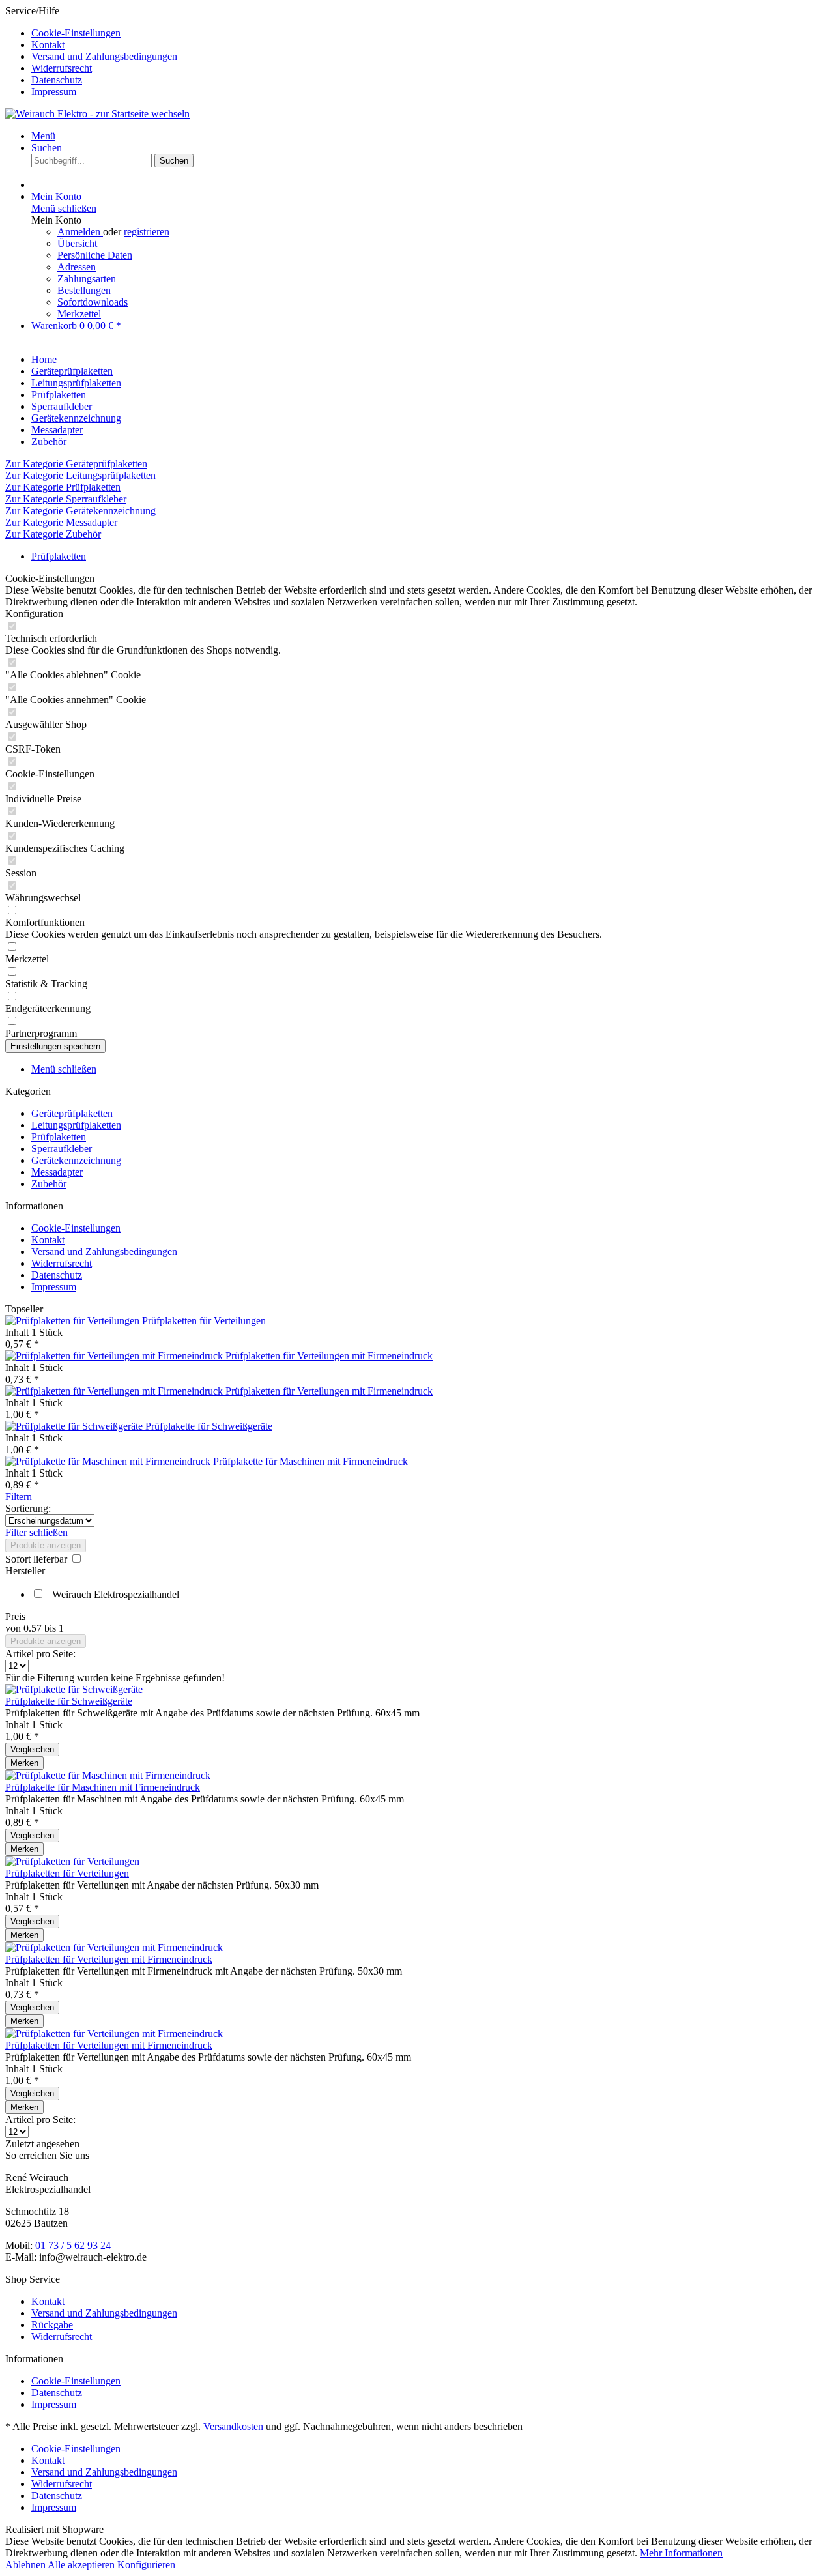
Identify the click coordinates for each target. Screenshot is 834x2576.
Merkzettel (79, 314)
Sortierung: (28, 1508)
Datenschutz (57, 80)
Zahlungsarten (87, 279)
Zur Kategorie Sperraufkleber (66, 499)
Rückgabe (52, 2325)
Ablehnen (26, 2565)
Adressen (77, 267)
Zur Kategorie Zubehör (53, 534)
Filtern (19, 1497)
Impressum (54, 92)
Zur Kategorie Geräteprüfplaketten (76, 464)
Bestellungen (84, 290)
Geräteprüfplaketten (72, 1113)
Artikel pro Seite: (40, 1654)
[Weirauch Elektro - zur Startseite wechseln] (97, 114)
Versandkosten (233, 2426)
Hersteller (25, 1571)
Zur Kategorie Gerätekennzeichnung (80, 511)
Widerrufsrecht (62, 68)
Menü (43, 136)
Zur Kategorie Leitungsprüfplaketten (80, 475)
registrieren (147, 232)
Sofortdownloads (93, 302)
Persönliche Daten (95, 255)
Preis (15, 1616)
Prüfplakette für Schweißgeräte (209, 1426)
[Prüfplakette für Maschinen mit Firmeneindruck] (109, 1461)
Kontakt (48, 45)
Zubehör (49, 1184)
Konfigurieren (146, 2565)
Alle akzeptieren (82, 2565)
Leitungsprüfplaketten (76, 1125)
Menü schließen (64, 208)
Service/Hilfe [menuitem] (91, 51)
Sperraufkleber (62, 1149)
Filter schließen (36, 1532)
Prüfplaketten (59, 1137)
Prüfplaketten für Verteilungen (204, 1321)
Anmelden (80, 232)
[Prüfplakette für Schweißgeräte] (75, 1426)
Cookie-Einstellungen (76, 33)
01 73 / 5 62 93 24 (73, 2245)
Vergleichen (32, 1749)
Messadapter (57, 1172)
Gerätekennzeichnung (76, 1160)
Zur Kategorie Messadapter (61, 522)
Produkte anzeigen (46, 1545)
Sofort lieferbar (37, 1559)
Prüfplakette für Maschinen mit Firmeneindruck (310, 1461)
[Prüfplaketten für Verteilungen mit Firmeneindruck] (115, 1356)
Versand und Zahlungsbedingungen (104, 56)
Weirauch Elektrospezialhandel (116, 1594)
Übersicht (77, 243)
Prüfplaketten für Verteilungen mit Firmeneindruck (329, 1356)
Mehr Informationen (681, 2553)
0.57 (34, 1628)
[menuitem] (430, 33)
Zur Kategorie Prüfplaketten (63, 487)
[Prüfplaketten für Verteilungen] (74, 1321)
